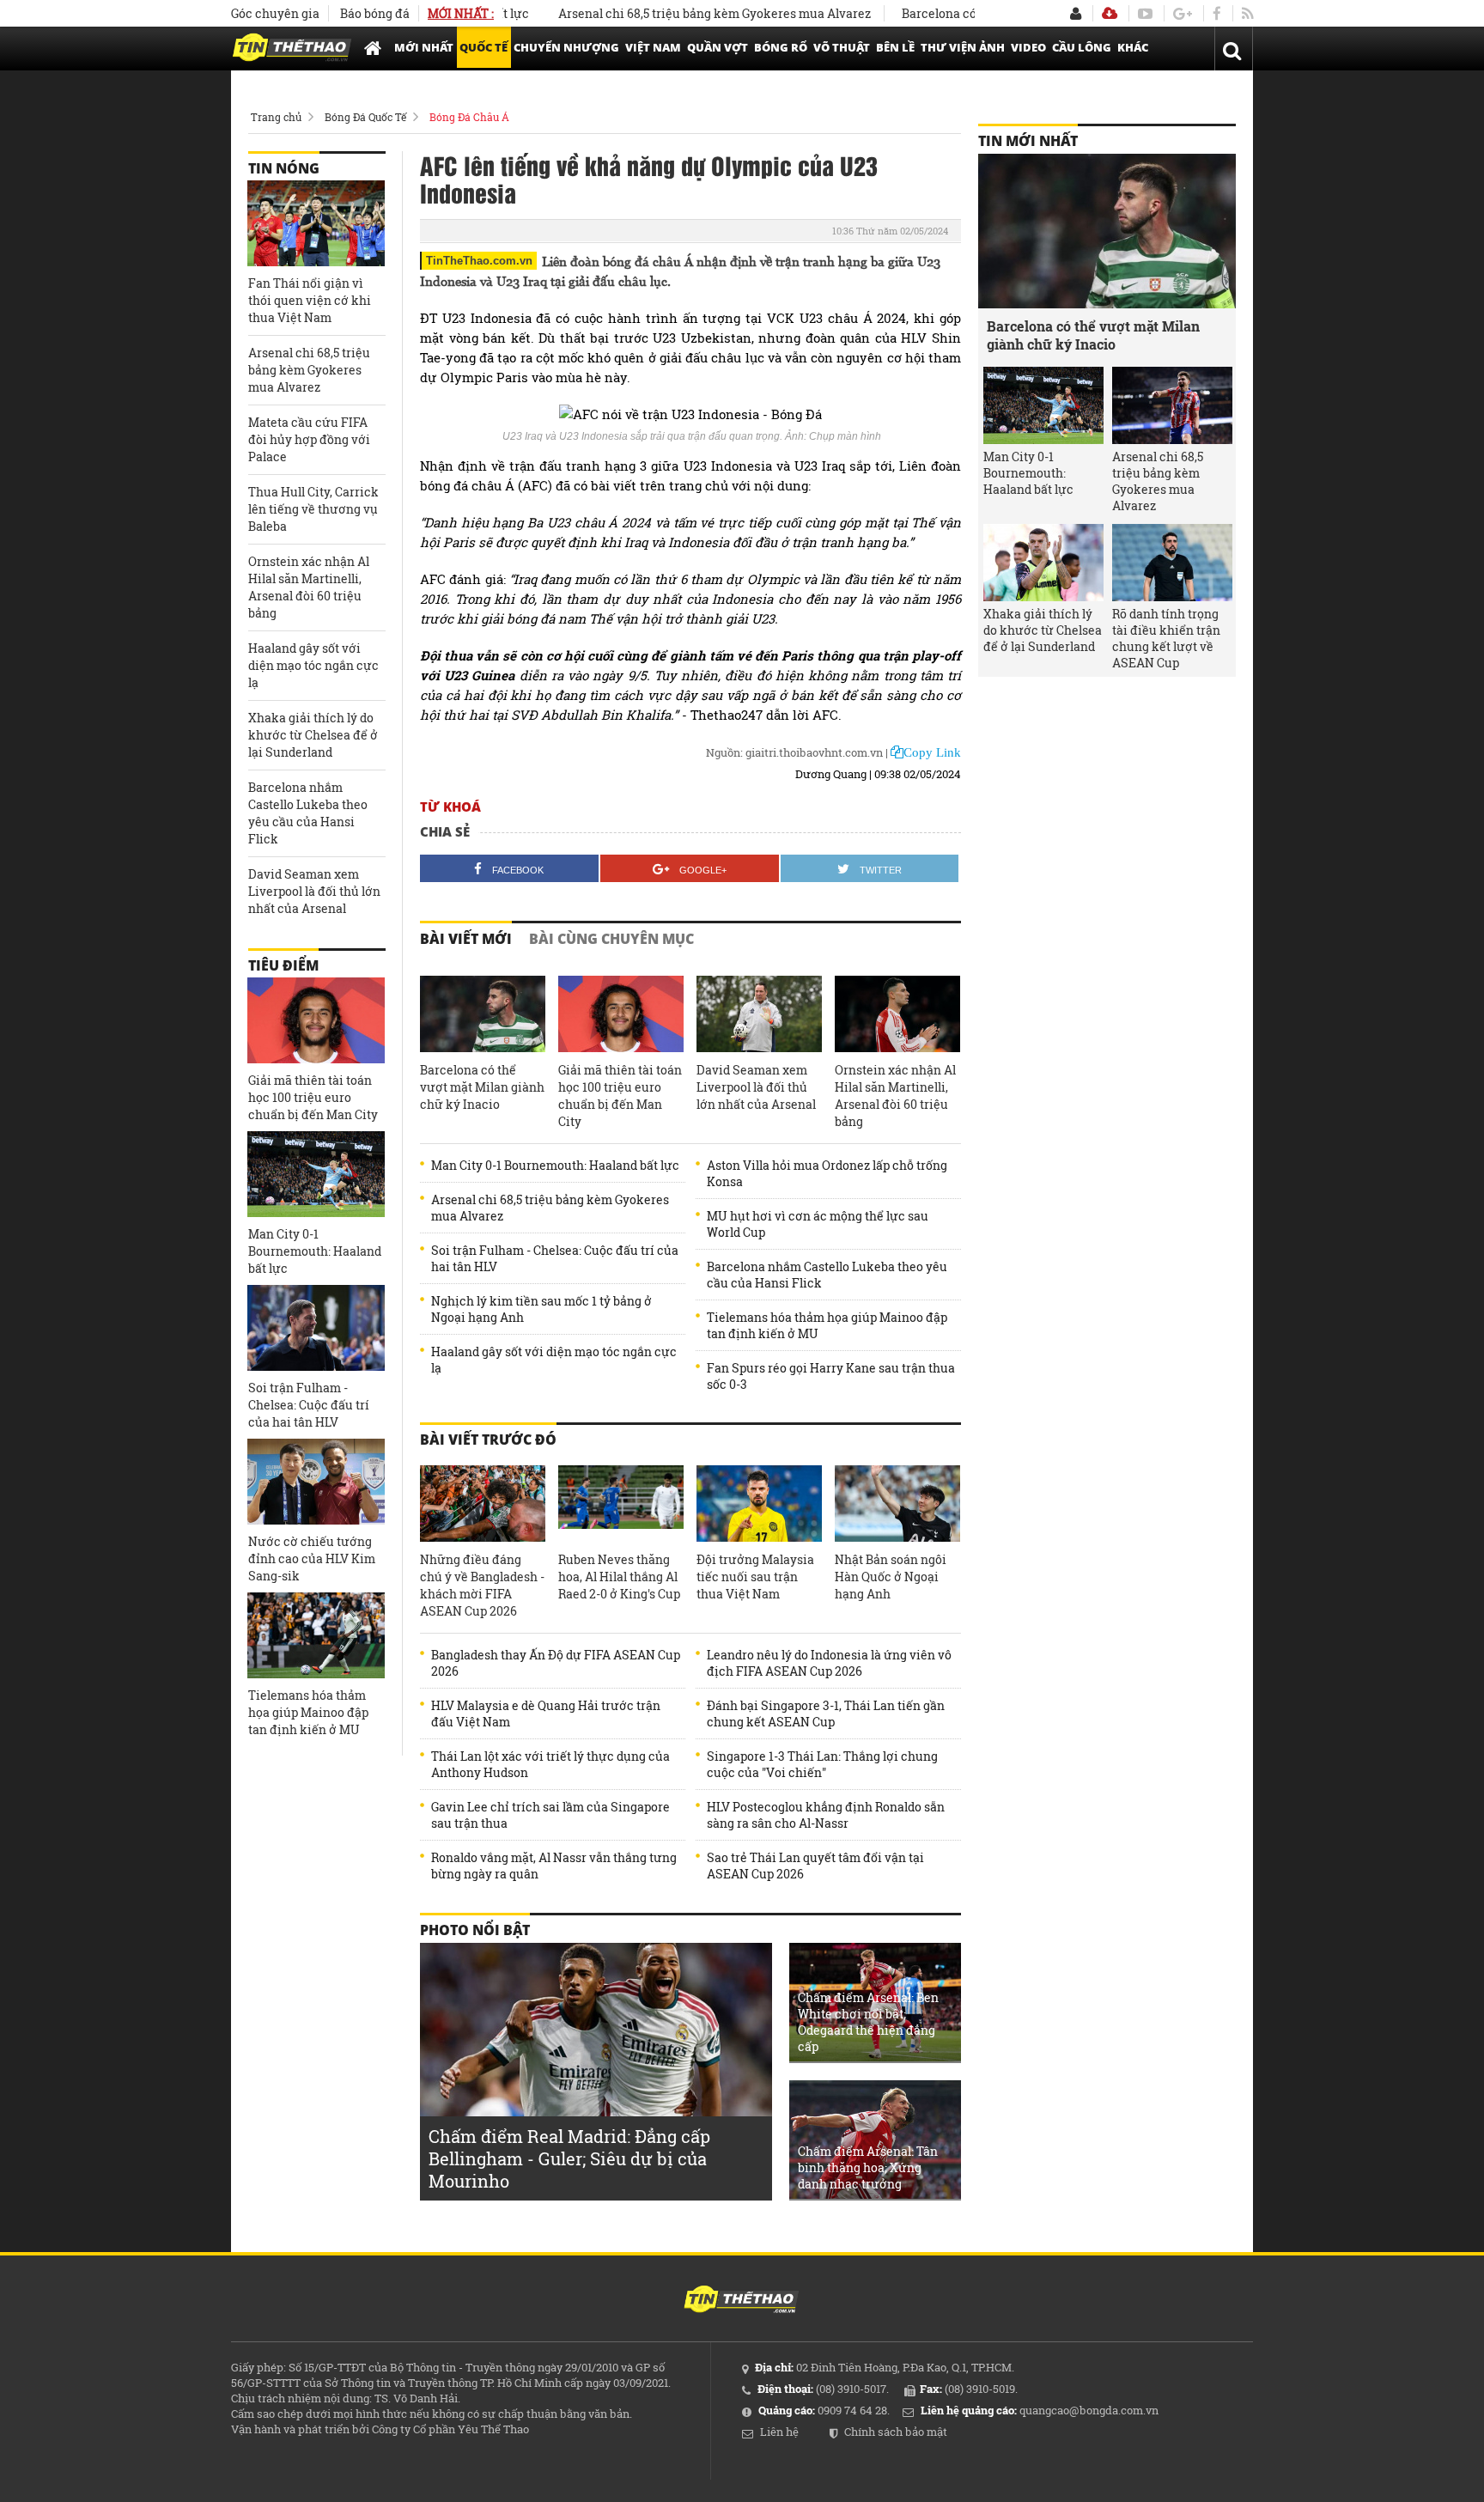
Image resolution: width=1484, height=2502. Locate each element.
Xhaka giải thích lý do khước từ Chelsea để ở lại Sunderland (313, 735)
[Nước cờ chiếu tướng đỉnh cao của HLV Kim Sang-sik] (316, 1482)
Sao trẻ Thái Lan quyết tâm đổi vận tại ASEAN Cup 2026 (815, 1866)
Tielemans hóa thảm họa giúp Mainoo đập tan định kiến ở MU (827, 1325)
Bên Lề (895, 47)
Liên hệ (779, 2432)
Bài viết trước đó (488, 1440)
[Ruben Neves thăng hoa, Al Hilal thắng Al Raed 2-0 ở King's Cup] (621, 1504)
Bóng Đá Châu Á (469, 117)
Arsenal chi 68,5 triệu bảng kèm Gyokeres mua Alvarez (667, 13)
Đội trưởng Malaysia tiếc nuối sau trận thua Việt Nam (755, 1577)
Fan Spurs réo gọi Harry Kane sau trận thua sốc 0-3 (831, 1376)
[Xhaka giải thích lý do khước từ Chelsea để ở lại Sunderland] (1043, 563)
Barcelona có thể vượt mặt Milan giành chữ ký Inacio (482, 1087)
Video (1028, 47)
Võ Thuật (842, 47)
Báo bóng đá (375, 13)
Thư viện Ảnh (963, 47)
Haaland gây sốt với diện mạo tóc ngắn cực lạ (554, 1360)
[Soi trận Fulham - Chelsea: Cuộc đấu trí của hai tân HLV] (316, 1328)
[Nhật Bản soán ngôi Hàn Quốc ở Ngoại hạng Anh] (897, 1504)
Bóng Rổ (781, 47)
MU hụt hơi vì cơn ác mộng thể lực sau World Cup (818, 1224)
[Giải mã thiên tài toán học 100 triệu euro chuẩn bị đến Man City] (621, 1014)
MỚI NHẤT (424, 47)
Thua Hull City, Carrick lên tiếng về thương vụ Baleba (313, 509)
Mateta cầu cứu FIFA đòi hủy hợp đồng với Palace (309, 439)
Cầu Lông (1082, 47)
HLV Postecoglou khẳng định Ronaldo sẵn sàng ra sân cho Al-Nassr (826, 1815)
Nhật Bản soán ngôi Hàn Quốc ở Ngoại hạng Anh (891, 1577)
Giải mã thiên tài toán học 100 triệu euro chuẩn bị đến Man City (620, 1096)
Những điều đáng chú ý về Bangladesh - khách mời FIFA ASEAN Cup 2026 (482, 1585)
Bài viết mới (466, 939)
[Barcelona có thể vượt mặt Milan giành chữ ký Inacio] (483, 1014)
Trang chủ (276, 117)
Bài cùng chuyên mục (611, 939)
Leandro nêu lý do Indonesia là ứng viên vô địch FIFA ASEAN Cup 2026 (829, 1663)
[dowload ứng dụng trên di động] (1110, 13)
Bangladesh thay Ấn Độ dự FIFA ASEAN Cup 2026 (556, 1663)
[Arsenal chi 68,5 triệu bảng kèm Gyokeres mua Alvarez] (1172, 405)
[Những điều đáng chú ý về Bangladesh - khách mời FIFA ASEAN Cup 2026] (483, 1504)
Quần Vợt (718, 47)
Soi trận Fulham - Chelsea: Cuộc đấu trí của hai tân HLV (555, 1258)
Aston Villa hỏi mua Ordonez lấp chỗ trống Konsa (827, 1173)
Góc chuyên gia (275, 13)
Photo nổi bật (475, 1930)
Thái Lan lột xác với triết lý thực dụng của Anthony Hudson (550, 1764)
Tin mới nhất (1028, 141)
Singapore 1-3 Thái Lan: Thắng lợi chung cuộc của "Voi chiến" (822, 1764)
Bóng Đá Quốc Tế (365, 117)
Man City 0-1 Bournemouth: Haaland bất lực (555, 1165)
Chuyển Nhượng (566, 47)
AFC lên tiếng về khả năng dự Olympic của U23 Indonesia (649, 179)
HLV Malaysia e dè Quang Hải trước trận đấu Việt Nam (546, 1714)
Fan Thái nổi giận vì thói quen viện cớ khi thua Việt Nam (310, 300)
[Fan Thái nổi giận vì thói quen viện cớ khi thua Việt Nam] (316, 223)
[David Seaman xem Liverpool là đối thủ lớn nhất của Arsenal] (759, 1014)
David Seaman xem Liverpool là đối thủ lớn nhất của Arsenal (756, 1087)
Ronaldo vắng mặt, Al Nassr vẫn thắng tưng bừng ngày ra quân (554, 1866)
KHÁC (1133, 47)
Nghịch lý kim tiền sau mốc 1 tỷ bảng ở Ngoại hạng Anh (541, 1309)
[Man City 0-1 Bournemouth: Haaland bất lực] (316, 1174)
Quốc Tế (484, 47)
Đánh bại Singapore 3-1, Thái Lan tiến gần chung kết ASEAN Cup (826, 1714)
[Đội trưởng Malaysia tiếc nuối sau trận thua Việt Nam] (759, 1504)
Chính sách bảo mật (896, 2432)
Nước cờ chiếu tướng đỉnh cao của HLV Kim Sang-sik (312, 1558)
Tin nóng (284, 168)
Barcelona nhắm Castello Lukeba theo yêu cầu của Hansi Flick (827, 1275)
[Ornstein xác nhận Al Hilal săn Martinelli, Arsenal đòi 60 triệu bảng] (897, 1014)
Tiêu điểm (283, 965)
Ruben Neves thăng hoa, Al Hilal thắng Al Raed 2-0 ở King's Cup (619, 1577)
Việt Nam (653, 47)
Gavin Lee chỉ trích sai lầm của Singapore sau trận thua (550, 1815)
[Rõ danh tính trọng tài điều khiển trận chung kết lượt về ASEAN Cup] (1172, 563)
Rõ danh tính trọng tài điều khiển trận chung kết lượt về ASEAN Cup (1166, 638)
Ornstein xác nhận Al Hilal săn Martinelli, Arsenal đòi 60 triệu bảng (895, 1096)
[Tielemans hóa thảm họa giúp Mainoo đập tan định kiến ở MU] (316, 1635)
